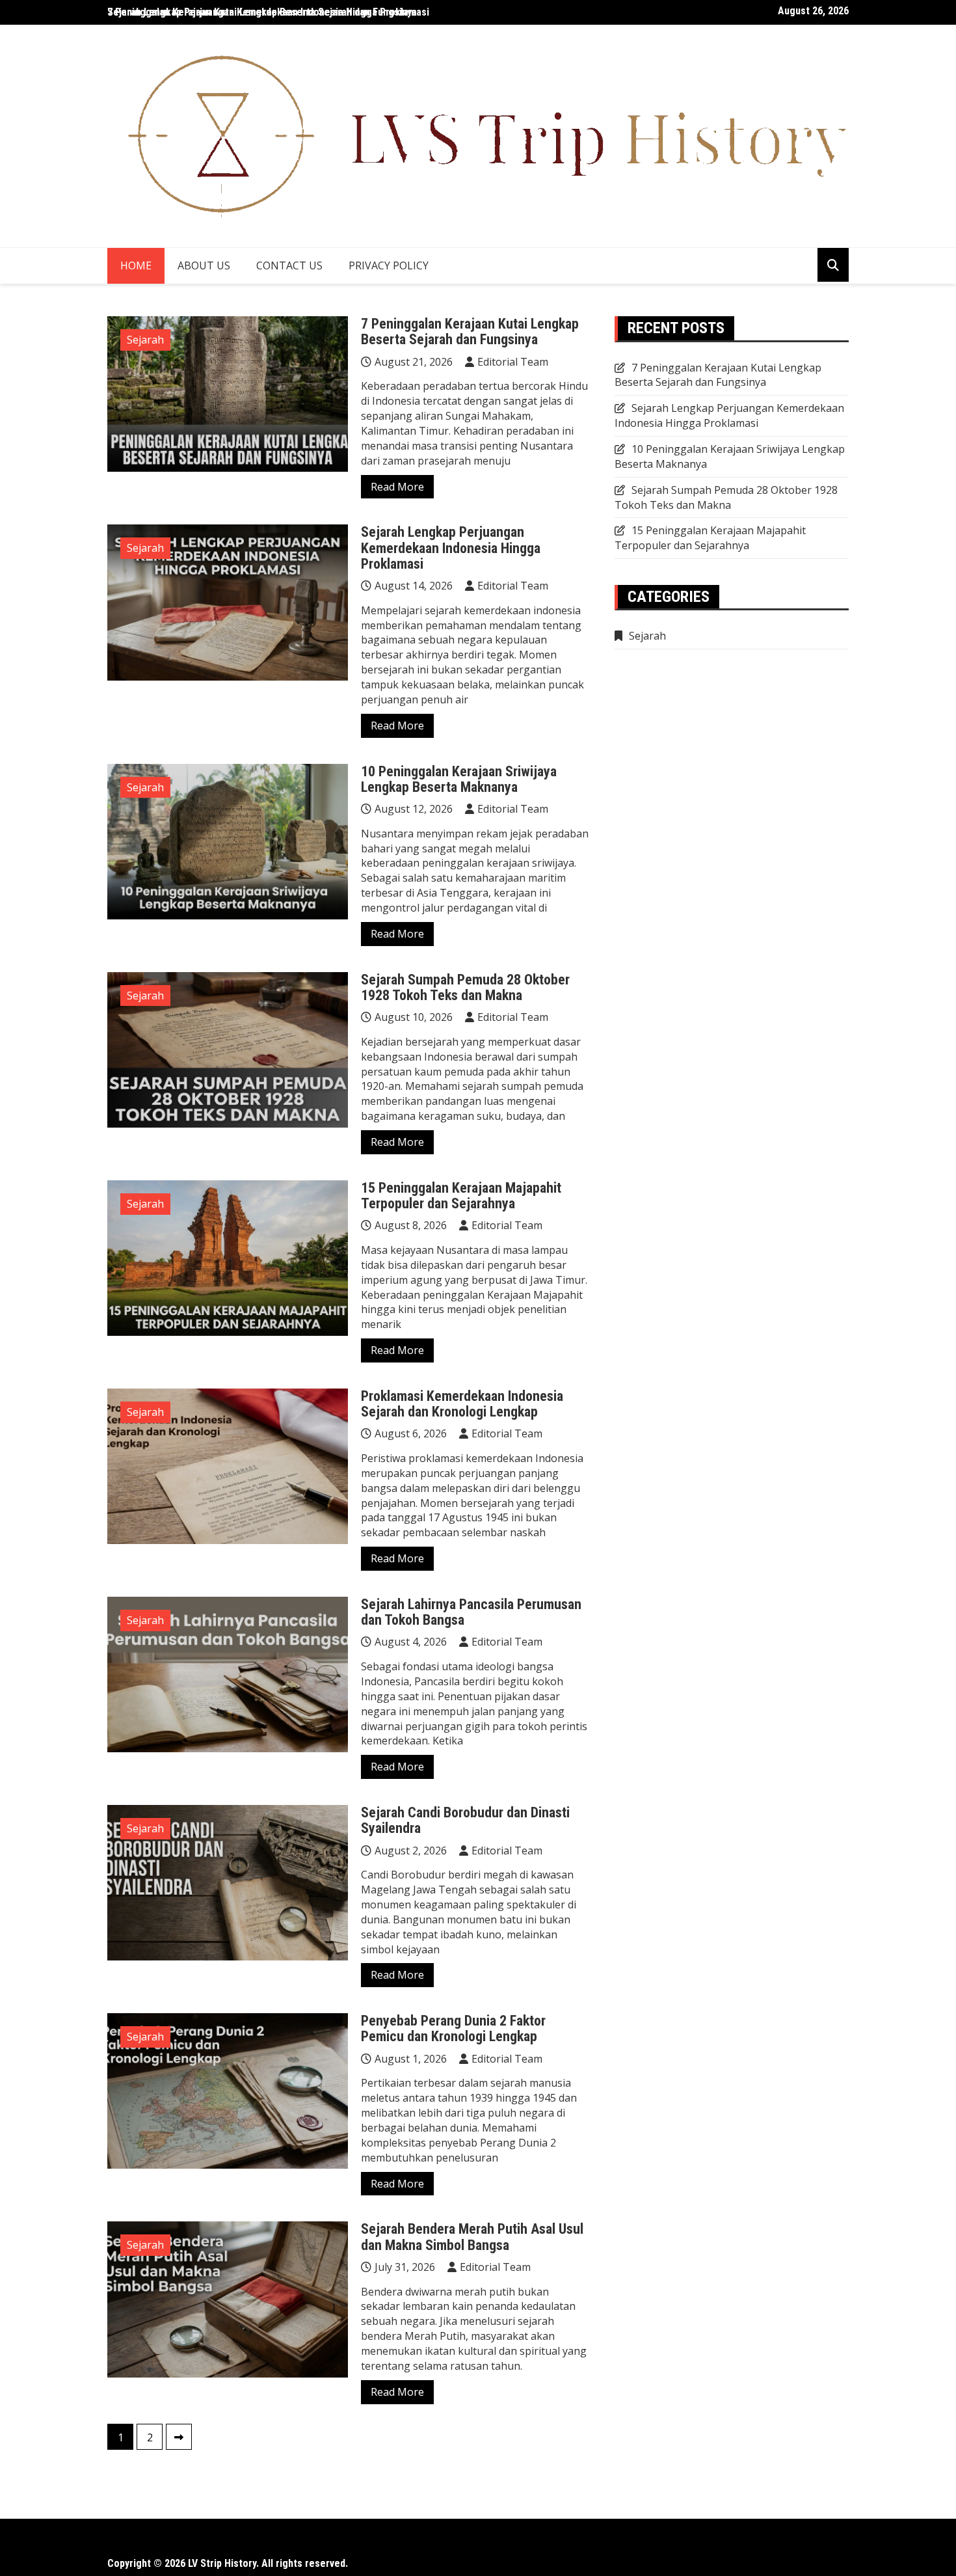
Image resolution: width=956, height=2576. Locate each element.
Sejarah (145, 340)
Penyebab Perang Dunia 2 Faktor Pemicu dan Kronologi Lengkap (453, 2028)
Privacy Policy (389, 265)
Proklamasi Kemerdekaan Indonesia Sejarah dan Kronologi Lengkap (462, 1404)
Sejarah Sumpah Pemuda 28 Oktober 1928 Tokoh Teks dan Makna (465, 987)
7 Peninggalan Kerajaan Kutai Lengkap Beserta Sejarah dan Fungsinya (262, 12)
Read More (397, 487)
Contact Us (289, 265)
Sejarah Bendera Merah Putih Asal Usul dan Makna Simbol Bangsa (472, 2237)
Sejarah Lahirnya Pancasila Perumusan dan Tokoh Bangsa (471, 1612)
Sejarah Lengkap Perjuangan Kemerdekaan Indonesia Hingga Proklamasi (451, 548)
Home (136, 265)
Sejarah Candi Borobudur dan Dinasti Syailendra (465, 1820)
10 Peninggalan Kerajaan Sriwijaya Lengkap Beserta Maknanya (459, 779)
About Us (204, 265)
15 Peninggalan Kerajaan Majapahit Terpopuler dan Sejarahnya (461, 1196)
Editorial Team (513, 362)
